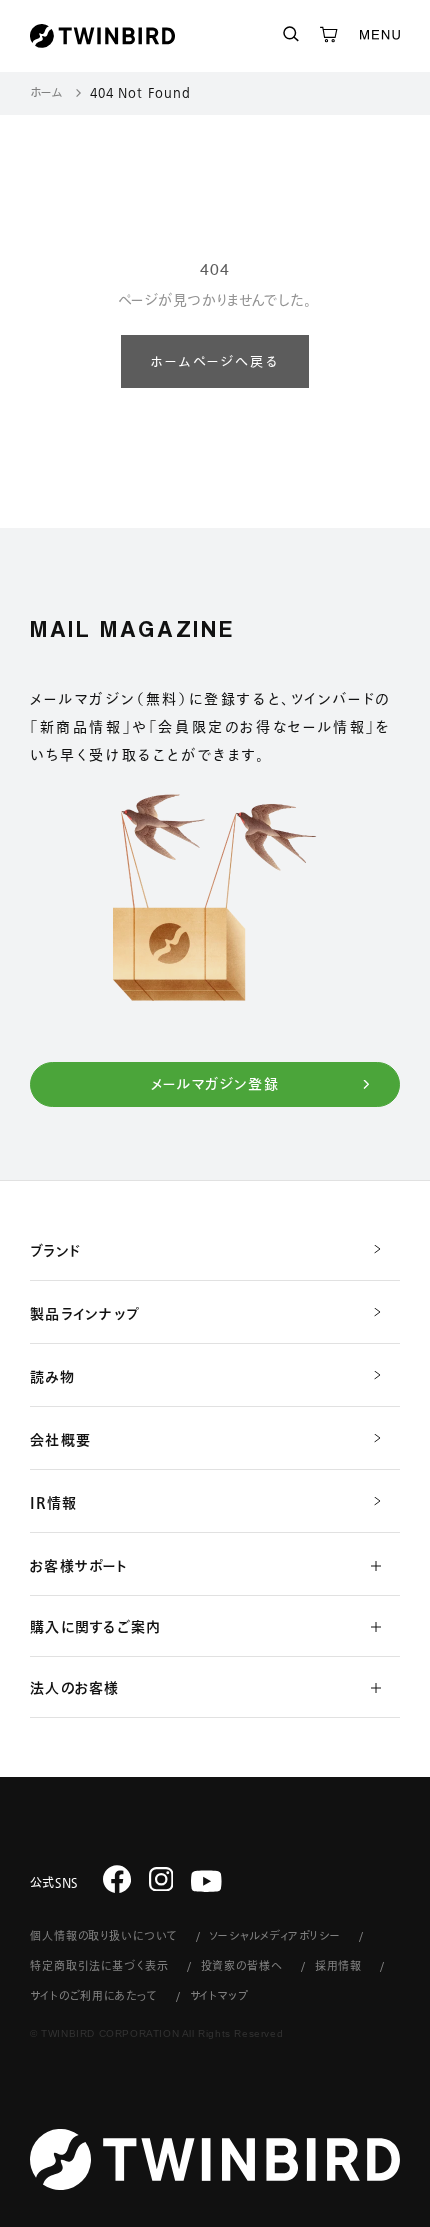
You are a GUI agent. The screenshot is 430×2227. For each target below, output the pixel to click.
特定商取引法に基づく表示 (99, 1965)
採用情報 (339, 1965)
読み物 (52, 1377)
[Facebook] (117, 1879)
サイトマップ (219, 1995)
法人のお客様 (75, 1688)
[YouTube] (206, 1881)
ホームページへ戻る (214, 362)
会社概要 (60, 1440)
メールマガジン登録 (215, 1084)
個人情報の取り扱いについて (103, 1935)
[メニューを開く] (380, 36)
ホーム (46, 92)
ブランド (55, 1251)
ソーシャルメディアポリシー (274, 1935)
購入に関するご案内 (95, 1627)
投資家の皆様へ (242, 1965)
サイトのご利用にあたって (94, 1995)
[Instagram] (161, 1879)
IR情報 (53, 1503)
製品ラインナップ (85, 1314)
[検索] (291, 35)
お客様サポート (79, 1566)
